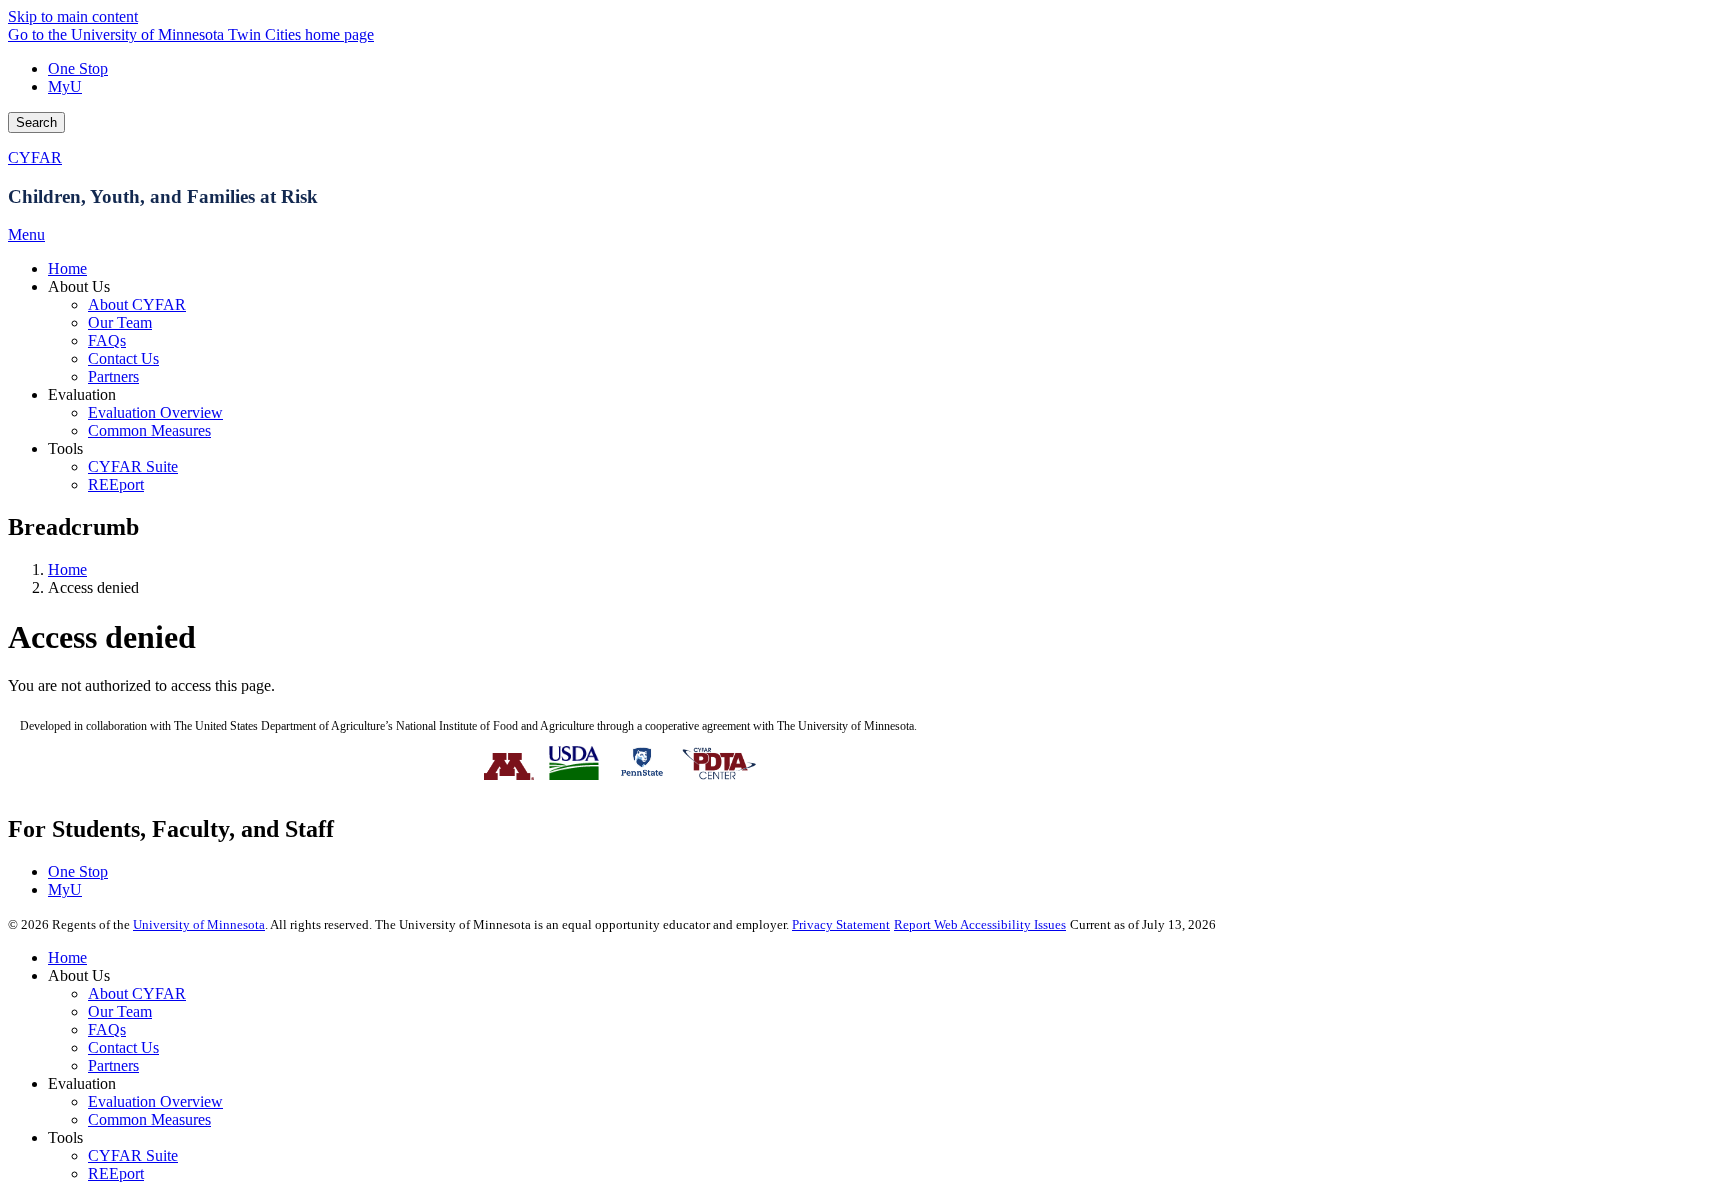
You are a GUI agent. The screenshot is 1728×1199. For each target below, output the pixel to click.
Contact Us (123, 1047)
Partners (113, 1065)
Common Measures (149, 1119)
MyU (65, 86)
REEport (116, 1173)
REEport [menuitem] (116, 484)
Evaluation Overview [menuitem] (155, 412)
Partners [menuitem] (113, 376)
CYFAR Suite (133, 1155)
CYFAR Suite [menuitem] (133, 466)
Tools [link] (65, 448)
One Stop (78, 68)
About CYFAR (137, 993)
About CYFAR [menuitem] (137, 304)
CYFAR (35, 157)
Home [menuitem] (67, 268)
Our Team (120, 1011)
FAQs (107, 1029)
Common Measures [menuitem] (149, 430)
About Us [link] (79, 286)
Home (67, 569)
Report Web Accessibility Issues (980, 924)
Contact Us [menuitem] (123, 358)
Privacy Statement (841, 924)
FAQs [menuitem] (107, 340)
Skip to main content (73, 16)
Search (36, 122)
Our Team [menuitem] (120, 322)
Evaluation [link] (82, 394)
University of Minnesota (199, 924)
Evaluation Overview (155, 1101)
